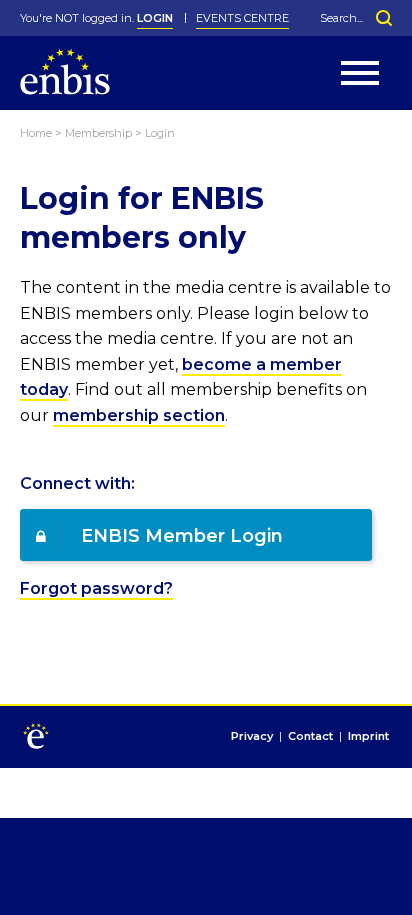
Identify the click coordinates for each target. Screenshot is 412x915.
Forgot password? (96, 588)
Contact (310, 737)
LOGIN (155, 18)
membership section (139, 415)
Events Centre (242, 18)
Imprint (368, 737)
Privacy (252, 737)
